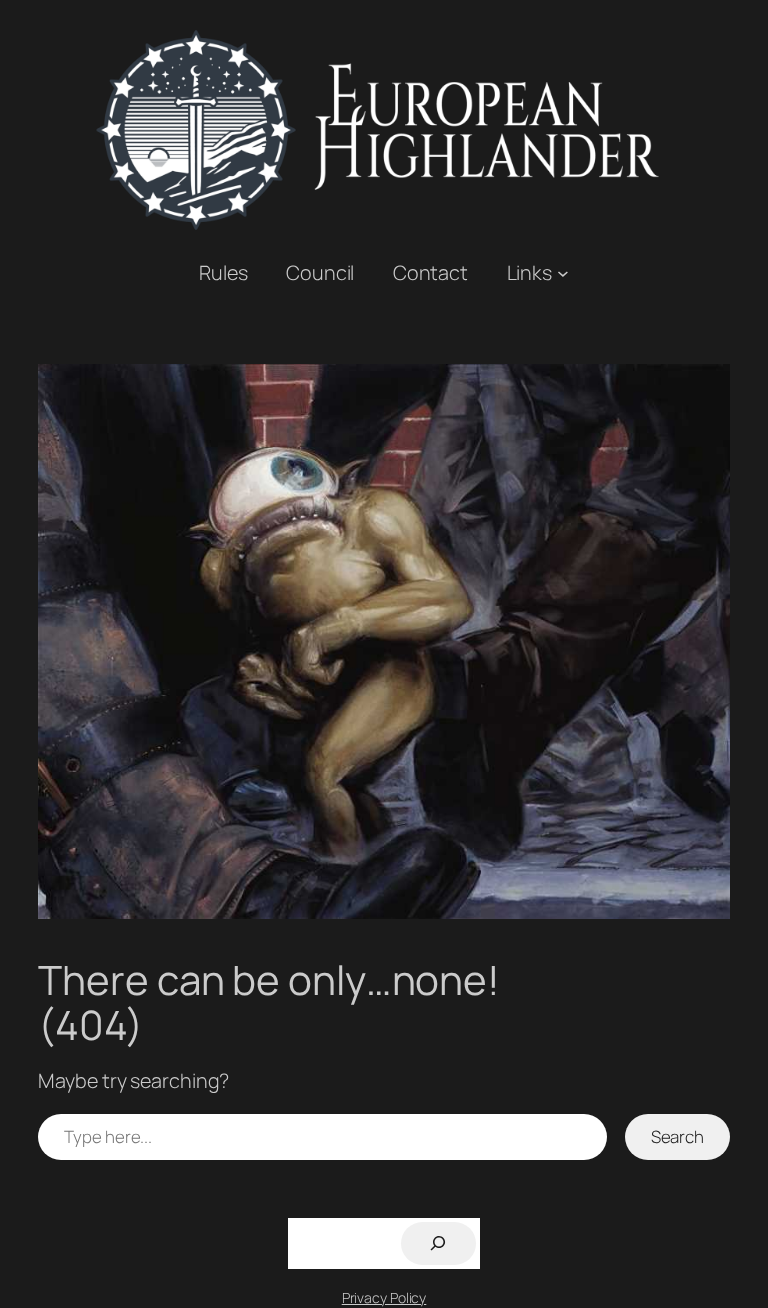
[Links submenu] (563, 273)
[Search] (438, 1243)
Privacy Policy (384, 1297)
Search (677, 1136)
